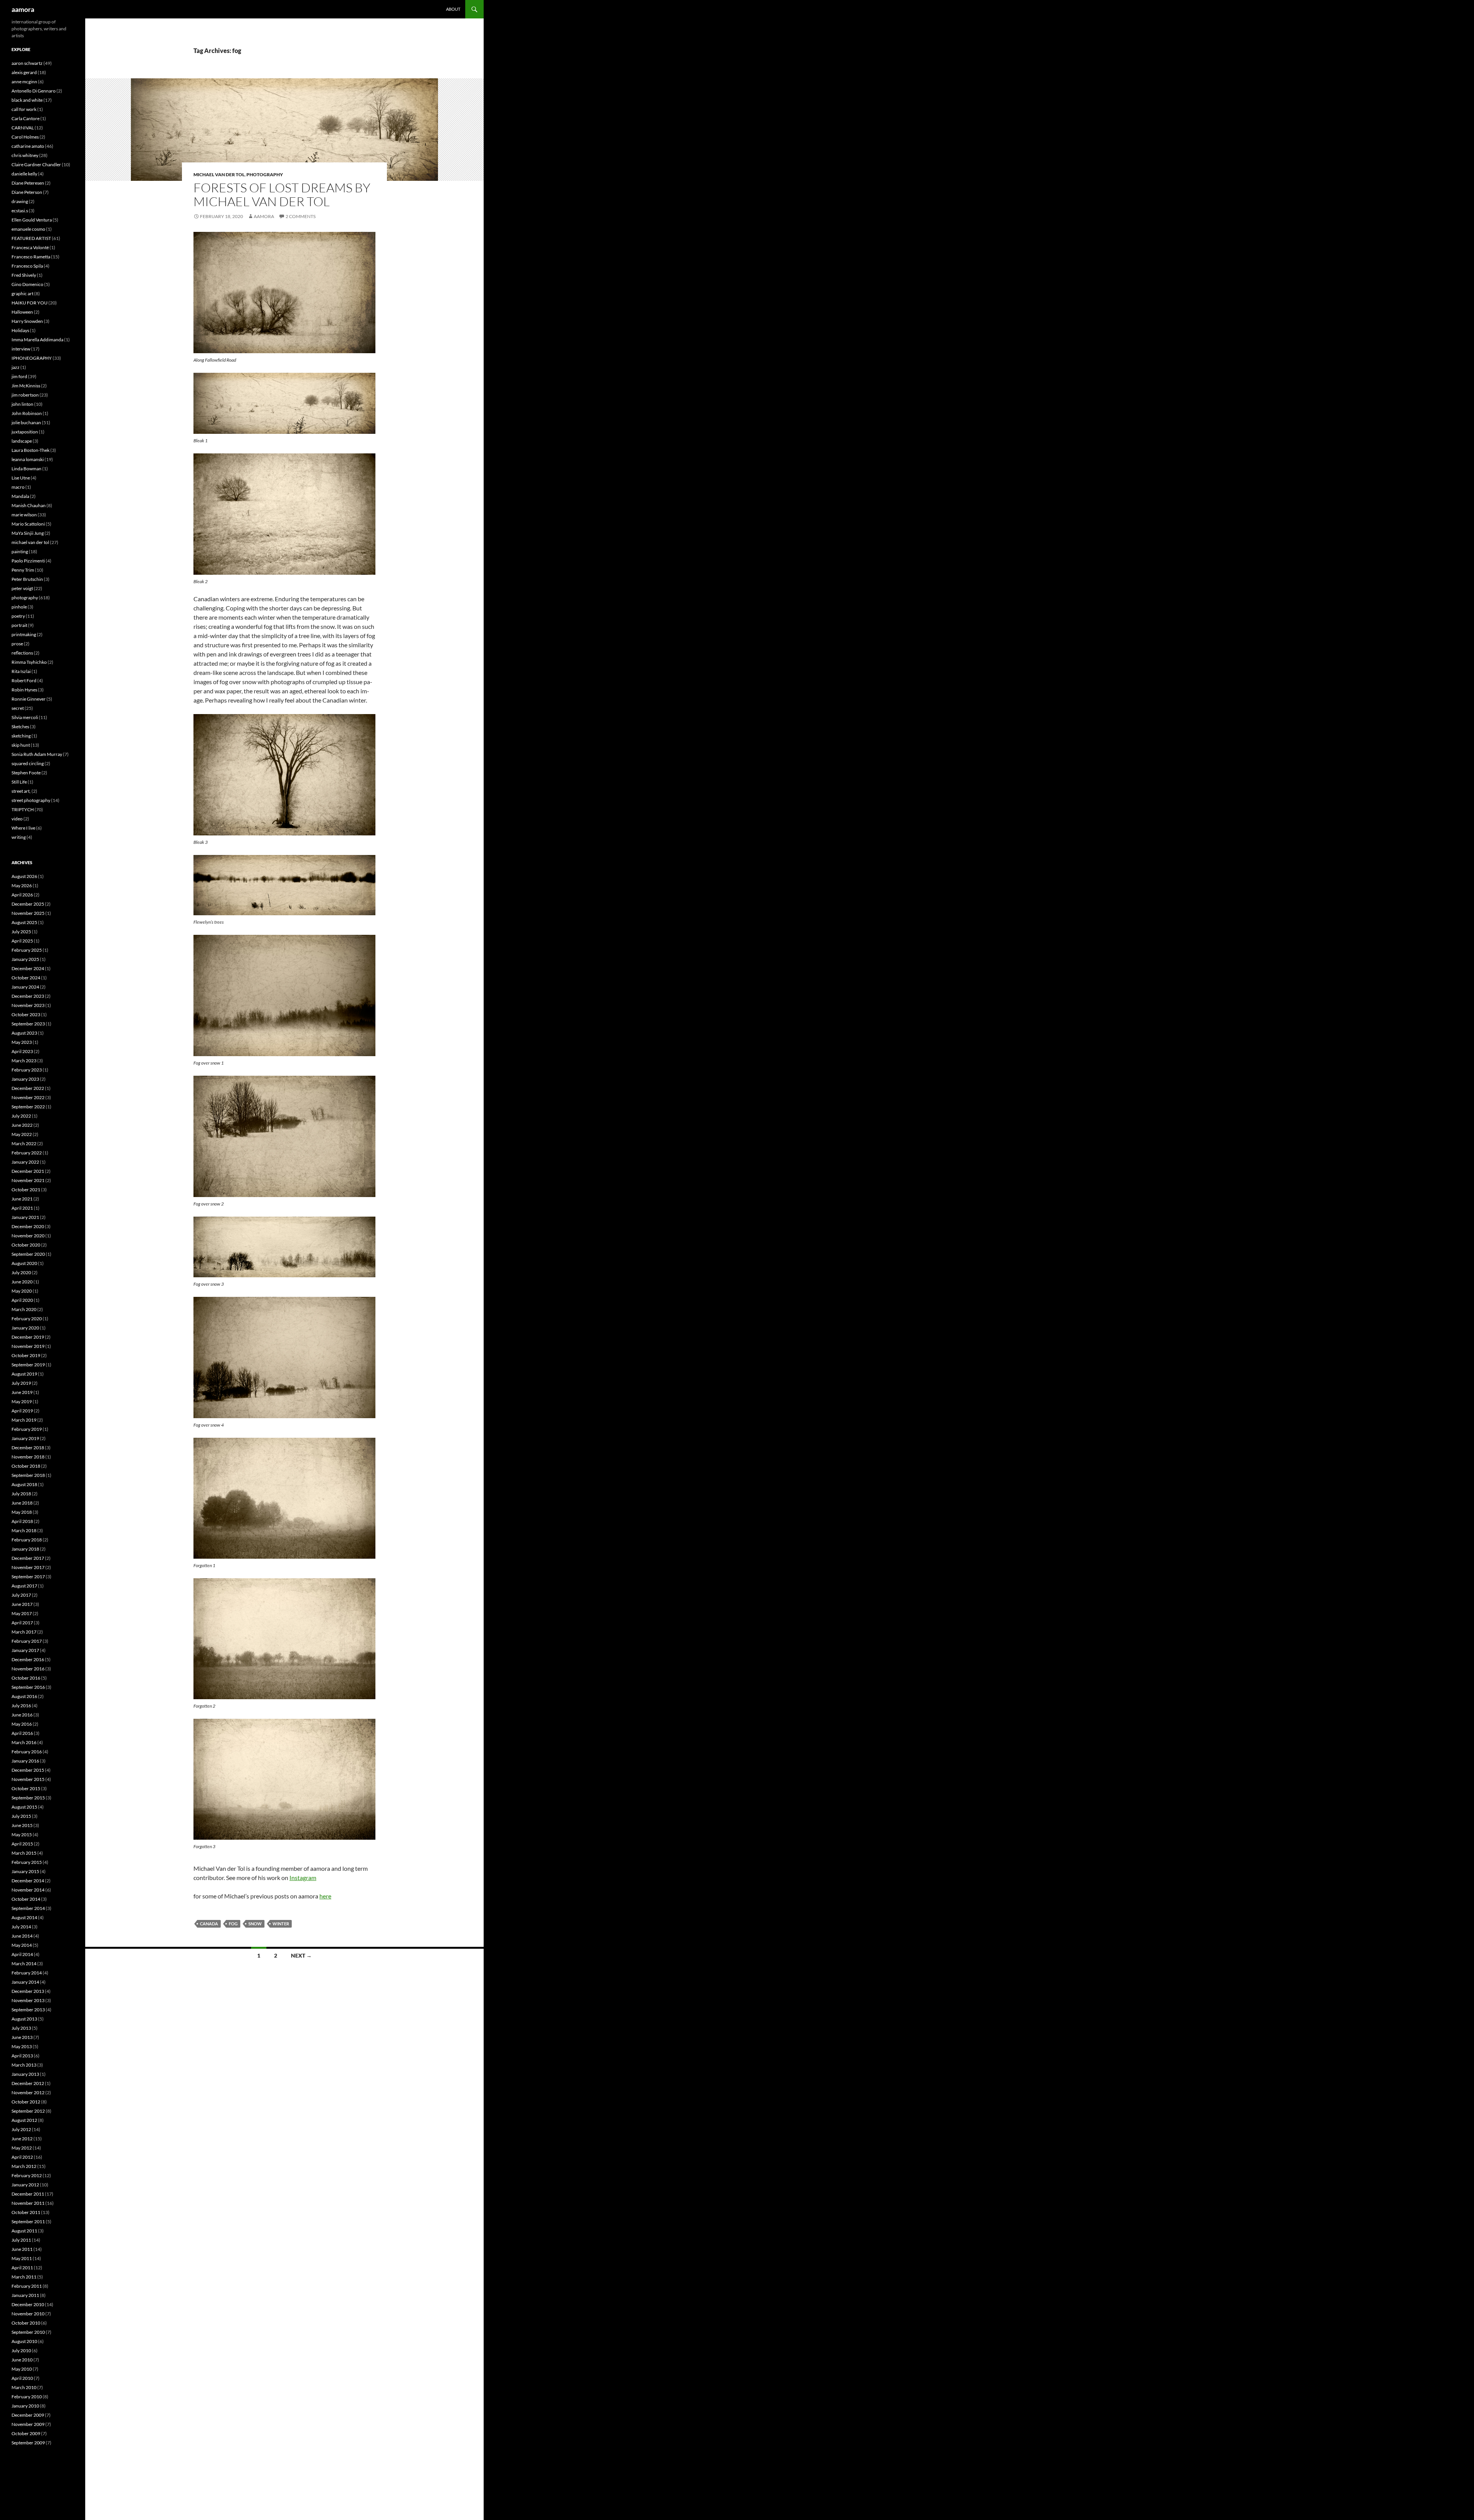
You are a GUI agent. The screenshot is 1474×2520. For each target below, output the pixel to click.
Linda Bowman (26, 469)
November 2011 (28, 2203)
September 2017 (28, 1577)
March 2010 (24, 2387)
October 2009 (26, 2433)
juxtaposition (25, 432)
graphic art (22, 294)
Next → (301, 1955)
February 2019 (27, 1429)
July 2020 (21, 1272)
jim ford (19, 376)
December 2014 (28, 1881)
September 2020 (28, 1254)
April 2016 (22, 1733)
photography (265, 174)
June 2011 (22, 2249)
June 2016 (22, 1715)
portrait (19, 625)
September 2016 (28, 1687)
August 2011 (24, 2231)
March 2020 (24, 1309)
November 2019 (28, 1346)
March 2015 (24, 1853)
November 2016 (28, 1669)
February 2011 (27, 2286)
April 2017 (22, 1623)
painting (20, 551)
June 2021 (22, 1199)
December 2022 (28, 1088)
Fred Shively (24, 275)
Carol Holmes (25, 137)
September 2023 (28, 1024)
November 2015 (28, 1779)
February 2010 (27, 2397)
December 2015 (28, 1770)
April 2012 (22, 2157)
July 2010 (21, 2351)
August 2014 (24, 1917)
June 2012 (22, 2139)
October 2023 (26, 1014)
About (453, 9)
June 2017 (22, 1604)
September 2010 (28, 2332)
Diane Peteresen (28, 183)
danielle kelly (24, 174)
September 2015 (28, 1798)
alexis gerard (24, 72)
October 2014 (26, 1899)
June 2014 (22, 1936)
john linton (22, 404)
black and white (27, 100)
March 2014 (24, 1964)
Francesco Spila (27, 266)
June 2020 (22, 1282)
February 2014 (27, 1973)
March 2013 (24, 2065)
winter (281, 1924)
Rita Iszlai (21, 671)
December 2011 (28, 2194)
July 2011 (21, 2240)
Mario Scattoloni (28, 524)
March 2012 (24, 2166)
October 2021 (26, 1190)
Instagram (303, 1878)
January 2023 (25, 1079)
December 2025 (28, 904)
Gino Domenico (27, 284)
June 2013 (22, 2037)
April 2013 (22, 2056)
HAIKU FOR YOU (30, 303)
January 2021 (25, 1217)
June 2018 (22, 1503)
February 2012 (27, 2175)
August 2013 (24, 2019)
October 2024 (26, 978)
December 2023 (28, 996)
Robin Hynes (24, 690)
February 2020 (27, 1319)
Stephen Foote (26, 773)
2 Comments (301, 216)
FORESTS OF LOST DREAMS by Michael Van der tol (282, 194)
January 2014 (25, 1982)
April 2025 (22, 941)
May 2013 (22, 2046)
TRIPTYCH (23, 809)
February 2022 (27, 1153)
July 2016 (21, 1706)
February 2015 (27, 1862)
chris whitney (25, 155)
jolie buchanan (26, 422)
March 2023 (24, 1061)
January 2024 (25, 987)
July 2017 (21, 1595)
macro (18, 487)
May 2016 (22, 1724)
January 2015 (25, 1871)
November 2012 (28, 2093)
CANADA (209, 1924)
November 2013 (28, 2000)
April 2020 (22, 1300)
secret (18, 708)
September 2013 (28, 2010)
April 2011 (22, 2268)
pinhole (19, 607)
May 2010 (22, 2369)
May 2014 (22, 1945)
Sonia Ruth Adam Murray (37, 754)
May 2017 (22, 1613)
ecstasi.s (20, 211)
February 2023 (27, 1070)
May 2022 (22, 1134)
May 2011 (22, 2258)
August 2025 (24, 922)
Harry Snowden (27, 321)
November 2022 (28, 1097)
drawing (20, 201)
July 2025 (21, 932)
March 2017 (24, 1632)
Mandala (20, 496)
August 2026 (24, 876)
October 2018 (26, 1466)
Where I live (23, 828)
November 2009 (28, 2424)
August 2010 (24, 2341)
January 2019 (25, 1438)
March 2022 (24, 1143)
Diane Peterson (27, 192)
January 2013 (25, 2074)
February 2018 (27, 1540)
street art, (21, 791)
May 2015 (22, 1835)
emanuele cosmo (28, 229)
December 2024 (28, 968)
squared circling (28, 763)
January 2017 (25, 1650)
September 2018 (28, 1475)
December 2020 (28, 1226)
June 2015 (22, 1825)
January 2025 (25, 959)
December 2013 (28, 1991)
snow (255, 1924)
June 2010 (22, 2360)
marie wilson (24, 515)
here (325, 1896)
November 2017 (28, 1567)
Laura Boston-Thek (31, 450)
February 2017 (27, 1641)
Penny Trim (23, 570)
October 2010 (26, 2323)
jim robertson (25, 395)
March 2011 (24, 2277)
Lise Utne (21, 478)
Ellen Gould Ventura (32, 220)
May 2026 (22, 885)
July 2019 (21, 1383)
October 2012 (26, 2102)
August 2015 (24, 1807)
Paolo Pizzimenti (28, 561)
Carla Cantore (26, 118)
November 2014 (28, 1890)
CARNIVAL (23, 128)
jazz (16, 367)
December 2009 (28, 2415)
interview (21, 349)
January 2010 (25, 2406)
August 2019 (24, 1374)
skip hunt (21, 745)
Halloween (22, 312)
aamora (23, 9)
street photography (31, 800)
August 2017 (24, 1586)
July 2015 (21, 1816)
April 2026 (22, 895)
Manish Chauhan (29, 505)
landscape (22, 441)
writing (19, 837)
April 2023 (22, 1051)
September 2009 (28, 2443)
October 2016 (26, 1678)
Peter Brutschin (27, 579)
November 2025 (28, 913)
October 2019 (26, 1355)
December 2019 (28, 1337)
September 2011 (28, 2222)
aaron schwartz (27, 63)
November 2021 (28, 1180)
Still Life (19, 782)
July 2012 (21, 2129)
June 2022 (22, 1125)
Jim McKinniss (26, 386)
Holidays (20, 330)
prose (17, 644)
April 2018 (22, 1521)
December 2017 (28, 1558)
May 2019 (22, 1401)
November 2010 (28, 2314)
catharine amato (28, 146)
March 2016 (24, 1742)
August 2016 (24, 1696)
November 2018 (28, 1457)
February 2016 (27, 1752)
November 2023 (28, 1005)
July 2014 (21, 1927)
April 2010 (22, 2378)
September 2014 (28, 1908)
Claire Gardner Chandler (36, 165)
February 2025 (27, 950)
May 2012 (22, 2148)
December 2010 (28, 2304)
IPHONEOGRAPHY (32, 358)
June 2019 (22, 1392)
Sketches (20, 727)
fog (233, 1924)
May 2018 (22, 1512)
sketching (21, 736)
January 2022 (25, 1162)
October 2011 (26, 2212)
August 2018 (24, 1484)
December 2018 (28, 1448)
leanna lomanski (28, 459)
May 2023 (22, 1042)
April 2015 (22, 1844)
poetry (18, 616)
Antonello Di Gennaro (34, 91)
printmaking (24, 634)
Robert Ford (24, 680)
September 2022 (28, 1107)
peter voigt (22, 588)
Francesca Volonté (30, 247)
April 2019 (22, 1411)
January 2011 (25, 2295)
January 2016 (25, 1761)
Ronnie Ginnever (29, 699)
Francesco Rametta (31, 257)
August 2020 (24, 1263)
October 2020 (26, 1245)
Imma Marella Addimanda (37, 340)
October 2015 (26, 1788)
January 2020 (25, 1328)
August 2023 (24, 1033)
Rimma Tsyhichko (29, 662)
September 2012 (28, 2111)
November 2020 (28, 1236)
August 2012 (24, 2120)
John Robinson (27, 413)
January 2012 (25, 2185)
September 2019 (28, 1365)
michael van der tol (219, 174)
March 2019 (24, 1420)
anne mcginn (24, 82)
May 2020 (22, 1291)
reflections (22, 653)
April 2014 (22, 1954)
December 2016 (28, 1659)
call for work (24, 109)
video (17, 819)
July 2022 (21, 1116)
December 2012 (28, 2083)
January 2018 (25, 1549)
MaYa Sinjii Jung (28, 533)
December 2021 (28, 1171)
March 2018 (24, 1530)
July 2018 (21, 1494)
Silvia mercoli (25, 717)
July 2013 (21, 2028)
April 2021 (22, 1208)
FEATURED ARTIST (31, 238)
